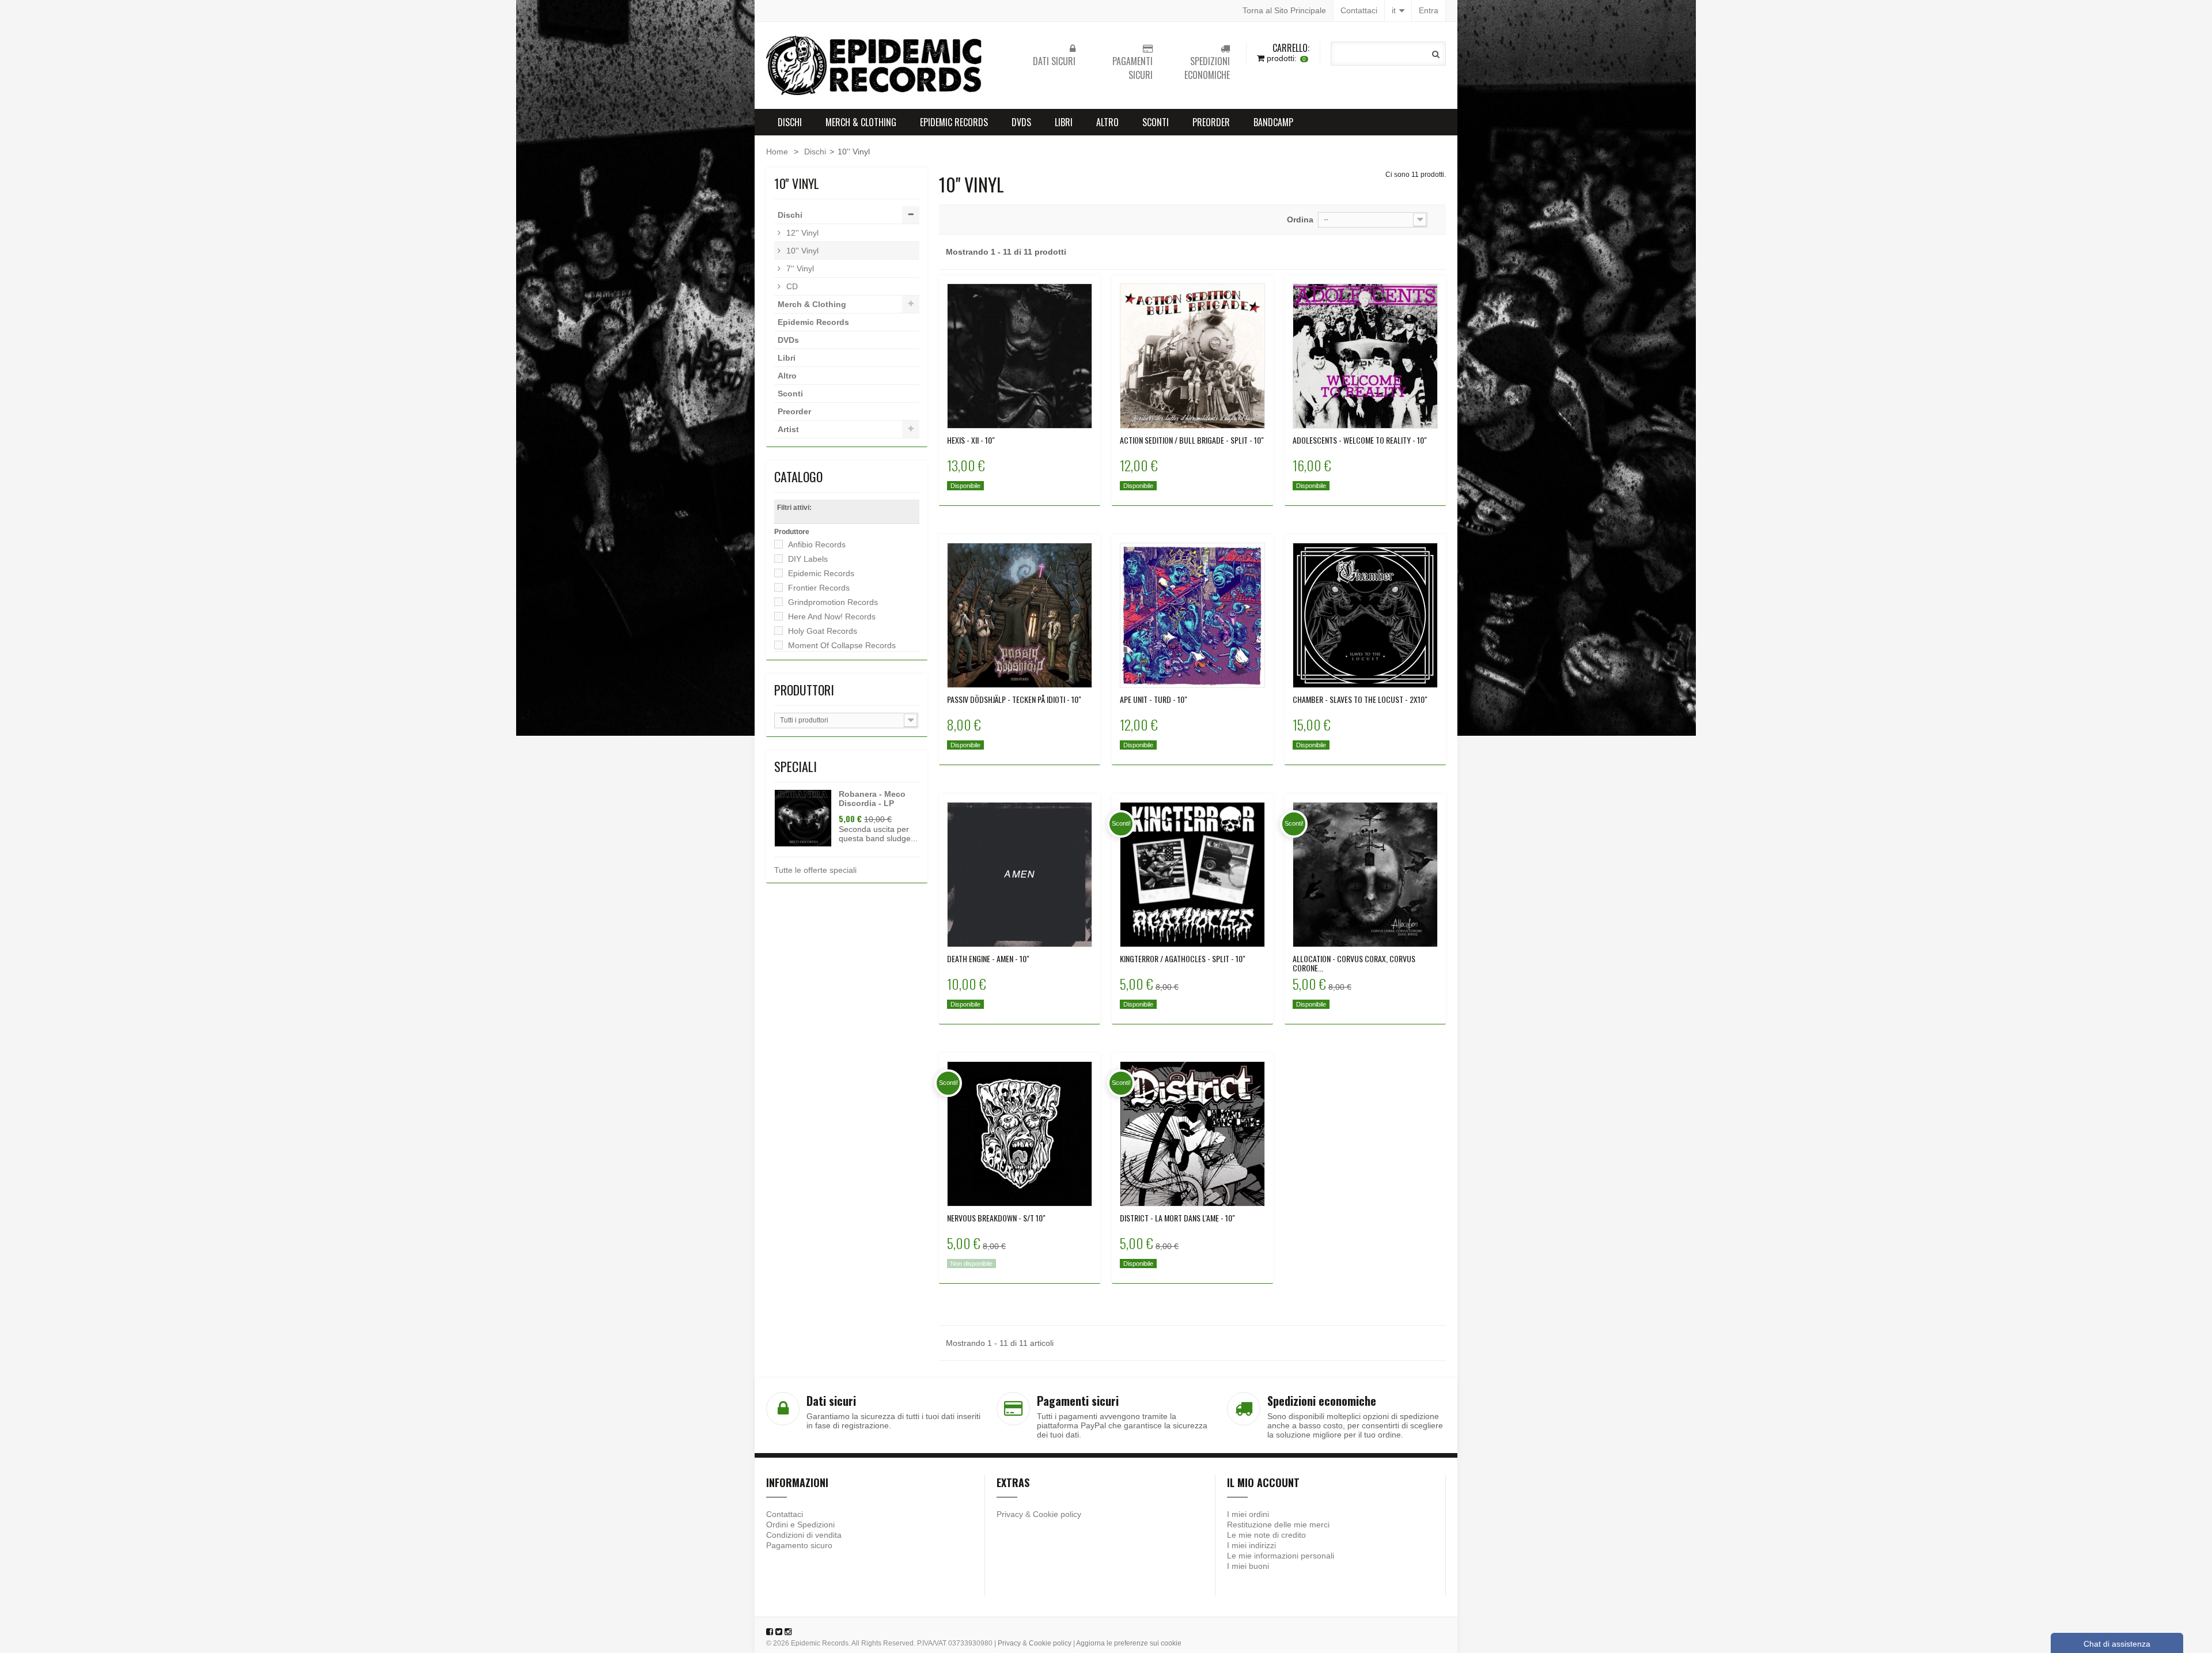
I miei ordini (1248, 1514)
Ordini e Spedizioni (800, 1525)
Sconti (1156, 122)
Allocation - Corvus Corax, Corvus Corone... (1354, 963)
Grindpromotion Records (833, 602)
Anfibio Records (817, 544)
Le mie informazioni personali (1281, 1556)
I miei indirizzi (1251, 1545)
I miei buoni (1248, 1566)
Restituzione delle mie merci (1278, 1525)
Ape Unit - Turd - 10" (1154, 699)
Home (777, 152)
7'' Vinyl (799, 268)
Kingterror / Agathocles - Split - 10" (1183, 959)
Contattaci (1359, 10)
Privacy (1010, 1514)
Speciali (796, 766)
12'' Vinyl (801, 233)
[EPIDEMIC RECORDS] (876, 65)
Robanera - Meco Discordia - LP (872, 799)
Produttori (804, 690)
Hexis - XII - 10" (971, 440)
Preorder (1211, 122)
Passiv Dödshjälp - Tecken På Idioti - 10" (1014, 699)
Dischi (790, 122)
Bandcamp (1273, 122)
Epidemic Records (954, 122)
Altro (1107, 122)
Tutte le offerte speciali (815, 870)
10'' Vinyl (801, 251)
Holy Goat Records (823, 631)
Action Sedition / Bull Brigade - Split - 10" (1192, 440)
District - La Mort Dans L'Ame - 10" (1177, 1218)
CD (791, 286)
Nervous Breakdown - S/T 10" (996, 1218)
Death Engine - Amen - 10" (988, 959)
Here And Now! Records (832, 616)
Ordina (1300, 220)
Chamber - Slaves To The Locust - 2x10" (1360, 699)
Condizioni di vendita (804, 1535)
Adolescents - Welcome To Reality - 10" (1360, 440)
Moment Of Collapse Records (842, 645)
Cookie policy (1057, 1514)
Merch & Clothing (861, 122)
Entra (1429, 10)
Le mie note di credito (1266, 1535)
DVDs (1021, 122)
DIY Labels (808, 559)
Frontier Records (819, 588)
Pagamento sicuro (799, 1545)
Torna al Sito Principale (1284, 10)
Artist (788, 429)
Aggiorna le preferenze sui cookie (1129, 1643)
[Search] (1436, 54)
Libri (1064, 122)
